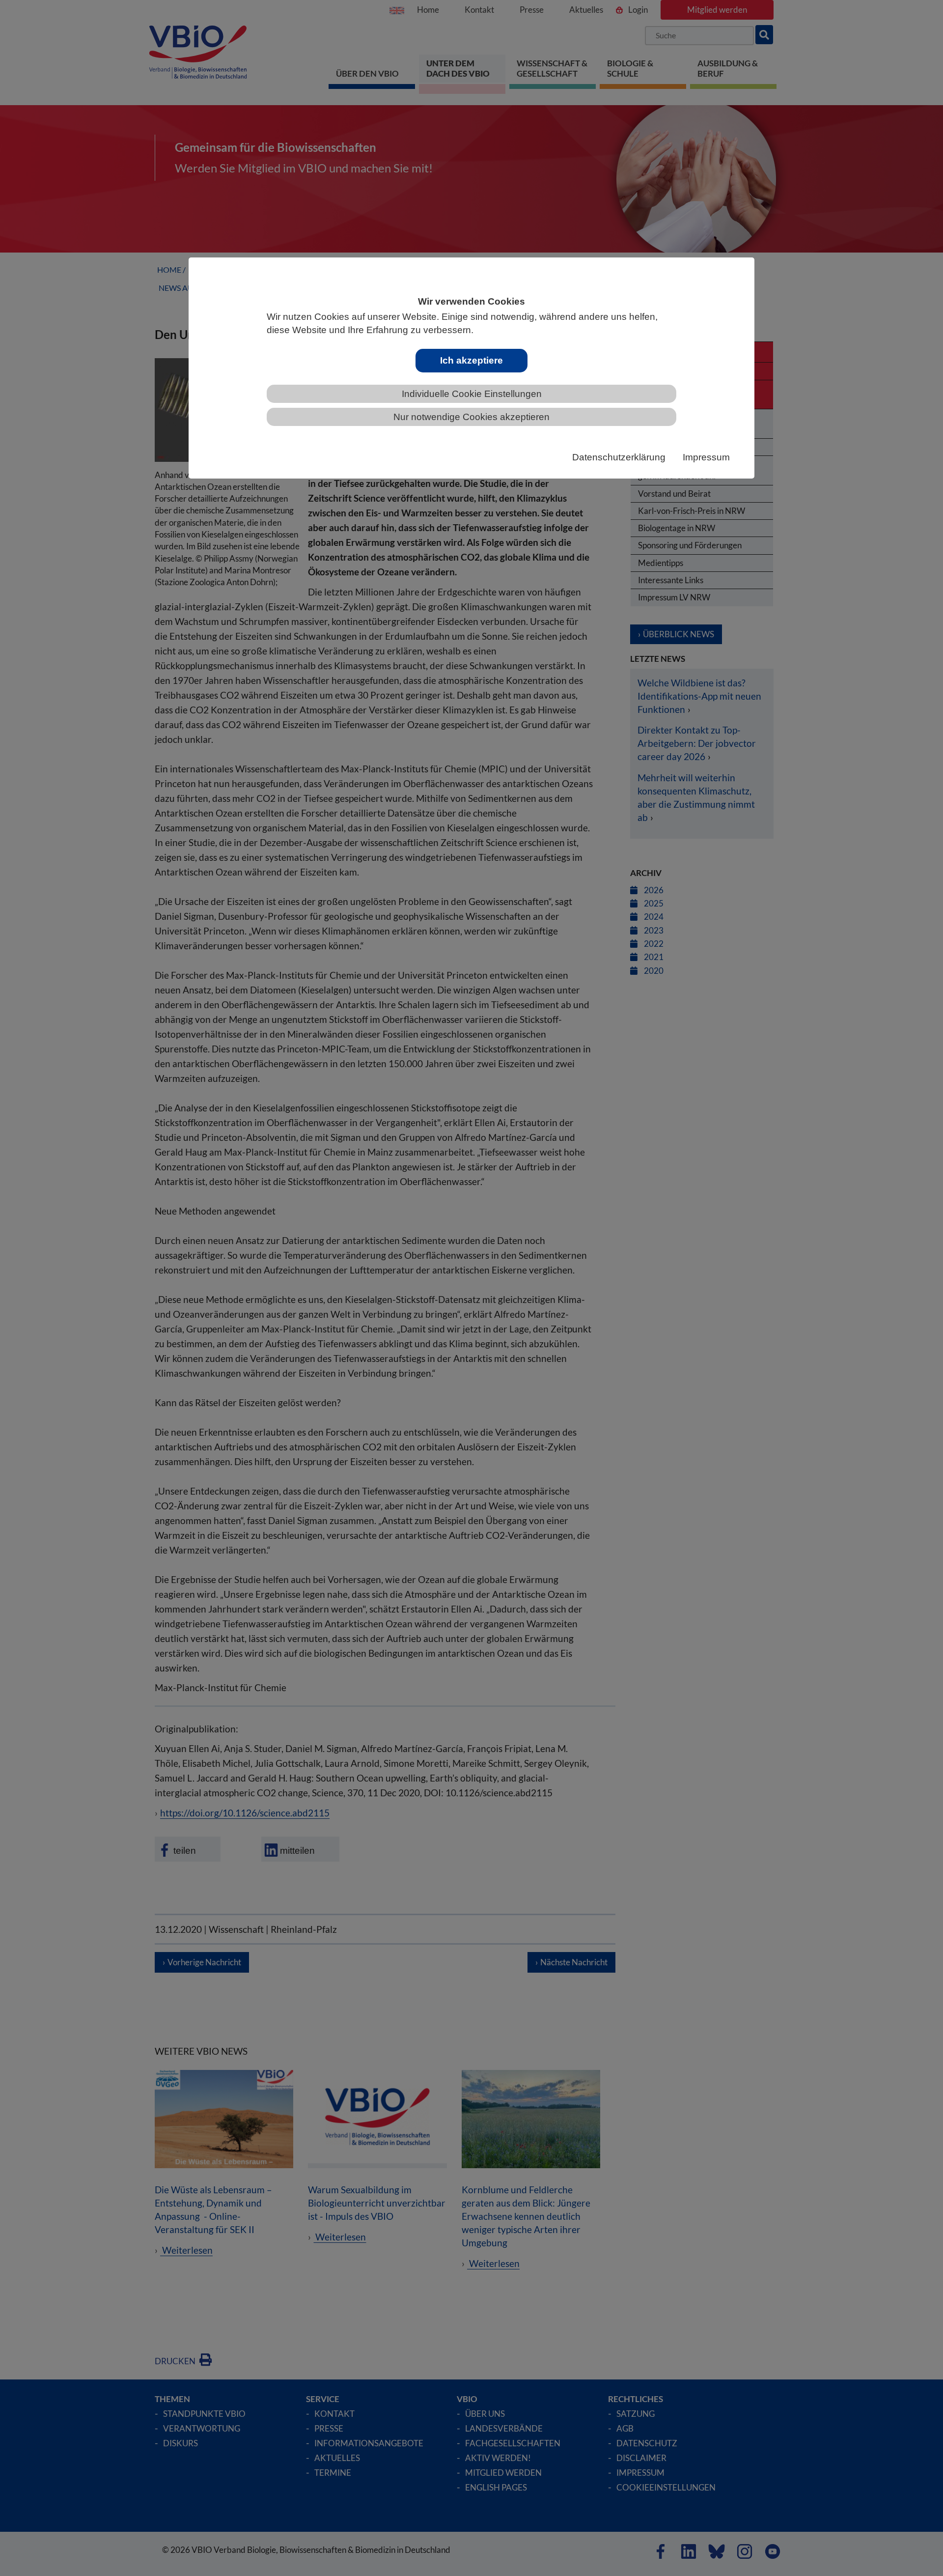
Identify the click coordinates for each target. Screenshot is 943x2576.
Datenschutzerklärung (619, 457)
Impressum (706, 457)
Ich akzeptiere (471, 360)
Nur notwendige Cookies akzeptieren (471, 417)
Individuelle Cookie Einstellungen (472, 394)
